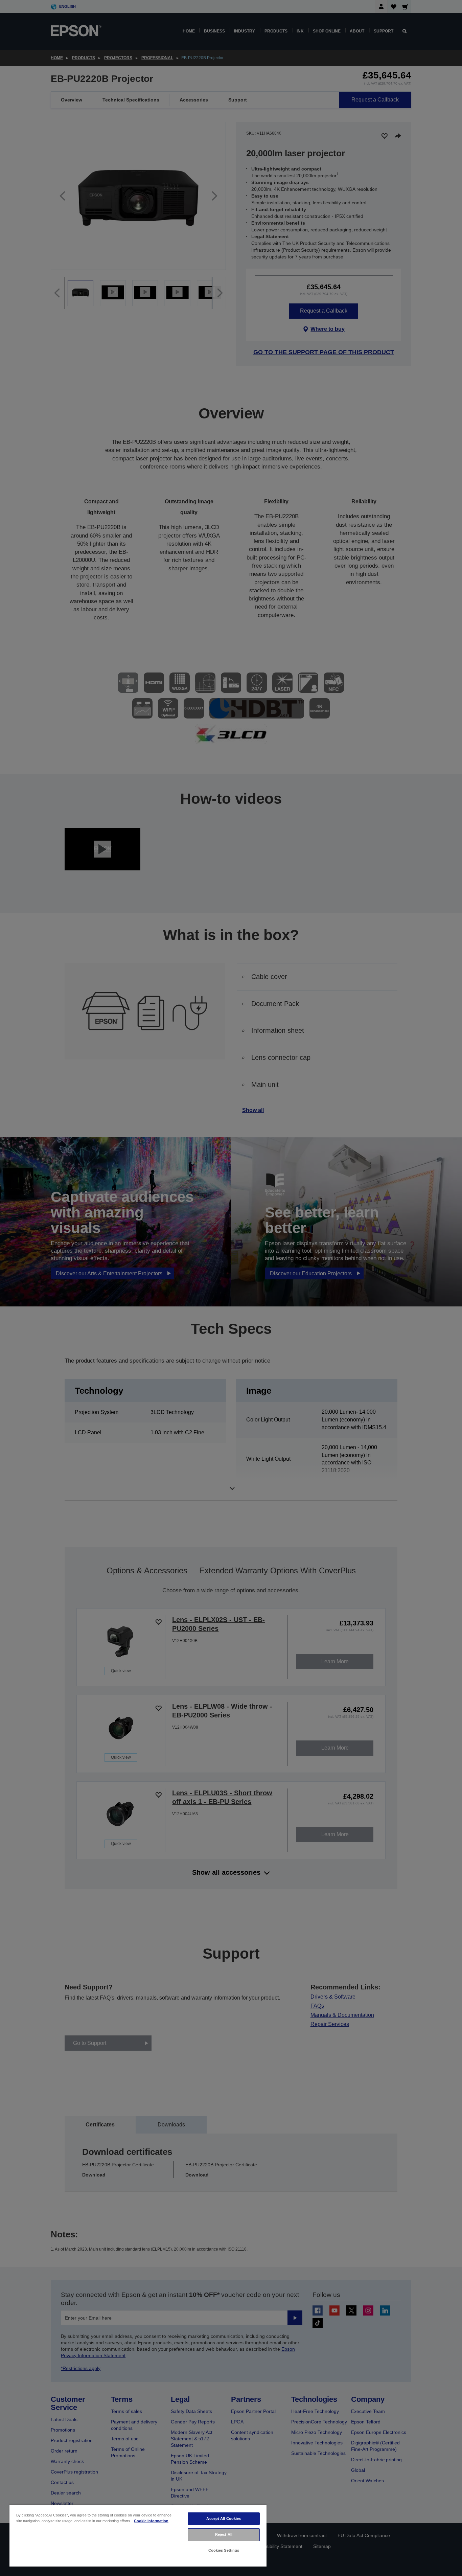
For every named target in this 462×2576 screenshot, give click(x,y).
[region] (138, 2536)
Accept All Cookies (224, 2518)
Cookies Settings (224, 2550)
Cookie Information (151, 2521)
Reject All (224, 2534)
